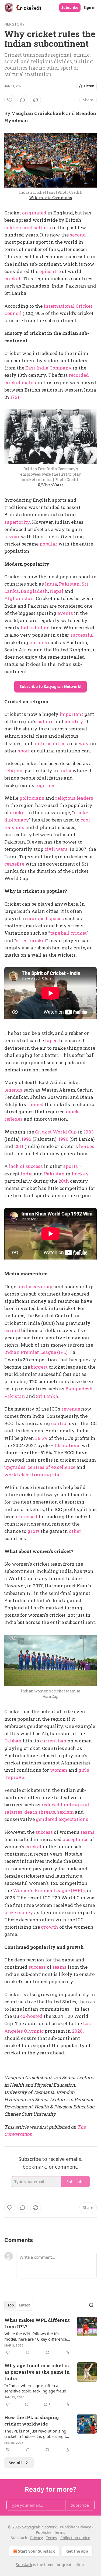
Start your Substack (36, 2551)
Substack (24, 2565)
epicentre (50, 271)
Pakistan (69, 584)
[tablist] (19, 2305)
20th (64, 1181)
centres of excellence (51, 1467)
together (45, 785)
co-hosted (31, 2016)
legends (13, 1090)
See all (15, 2463)
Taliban (13, 1741)
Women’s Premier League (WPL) (49, 1890)
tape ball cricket (68, 933)
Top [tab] (11, 2305)
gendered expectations (62, 1819)
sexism (65, 1812)
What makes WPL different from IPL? (37, 2323)
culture (45, 721)
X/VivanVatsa (50, 485)
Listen (89, 86)
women (59, 1770)
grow (34, 1531)
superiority (17, 522)
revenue (71, 1409)
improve (14, 1777)
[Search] (91, 2305)
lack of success (26, 1166)
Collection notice (75, 2538)
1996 (63, 1139)
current (49, 1741)
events (65, 613)
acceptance (76, 1839)
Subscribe (70, 8)
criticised (27, 1517)
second (78, 235)
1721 (15, 397)
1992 (27, 1139)
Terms (52, 2538)
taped (51, 1040)
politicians (32, 798)
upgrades (15, 1467)
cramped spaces (46, 918)
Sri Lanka (47, 1396)
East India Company (48, 368)
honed (36, 1104)
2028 (77, 2031)
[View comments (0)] (23, 100)
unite (39, 743)
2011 (19, 1146)
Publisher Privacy (75, 2527)
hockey (80, 1174)
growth (50, 1927)
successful (82, 635)
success (44, 1832)
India (51, 584)
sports (71, 1166)
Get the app (77, 2551)
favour (12, 537)
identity (74, 721)
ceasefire (14, 864)
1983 (89, 1132)
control (60, 1423)
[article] (50, 2336)
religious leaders (74, 798)
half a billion (35, 628)
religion (13, 771)
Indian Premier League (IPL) (36, 1352)
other (75, 1531)
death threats (40, 1812)
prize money (19, 1912)
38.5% (41, 1438)
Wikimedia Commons (50, 198)
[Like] (10, 100)
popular (48, 544)
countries (57, 743)
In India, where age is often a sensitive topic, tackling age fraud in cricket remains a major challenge (38, 2388)
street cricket (31, 940)
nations (38, 642)
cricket (12, 279)
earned (12, 1330)
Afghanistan (19, 598)
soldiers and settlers (28, 227)
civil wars (56, 849)
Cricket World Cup (56, 1132)
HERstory (15, 24)
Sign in (90, 8)
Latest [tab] (25, 2305)
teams (88, 1832)
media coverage (35, 1287)
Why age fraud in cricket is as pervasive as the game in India (37, 2372)
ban (62, 1741)
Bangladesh (34, 591)
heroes (87, 1146)
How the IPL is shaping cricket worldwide (32, 2421)
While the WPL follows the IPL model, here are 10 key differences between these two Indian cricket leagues (36, 2336)
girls (84, 1770)
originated (34, 213)
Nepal (57, 591)
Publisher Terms (50, 2532)
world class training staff (34, 1475)
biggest (39, 1367)
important (71, 714)
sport (24, 751)
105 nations (68, 1445)
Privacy (36, 2538)
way (84, 743)
